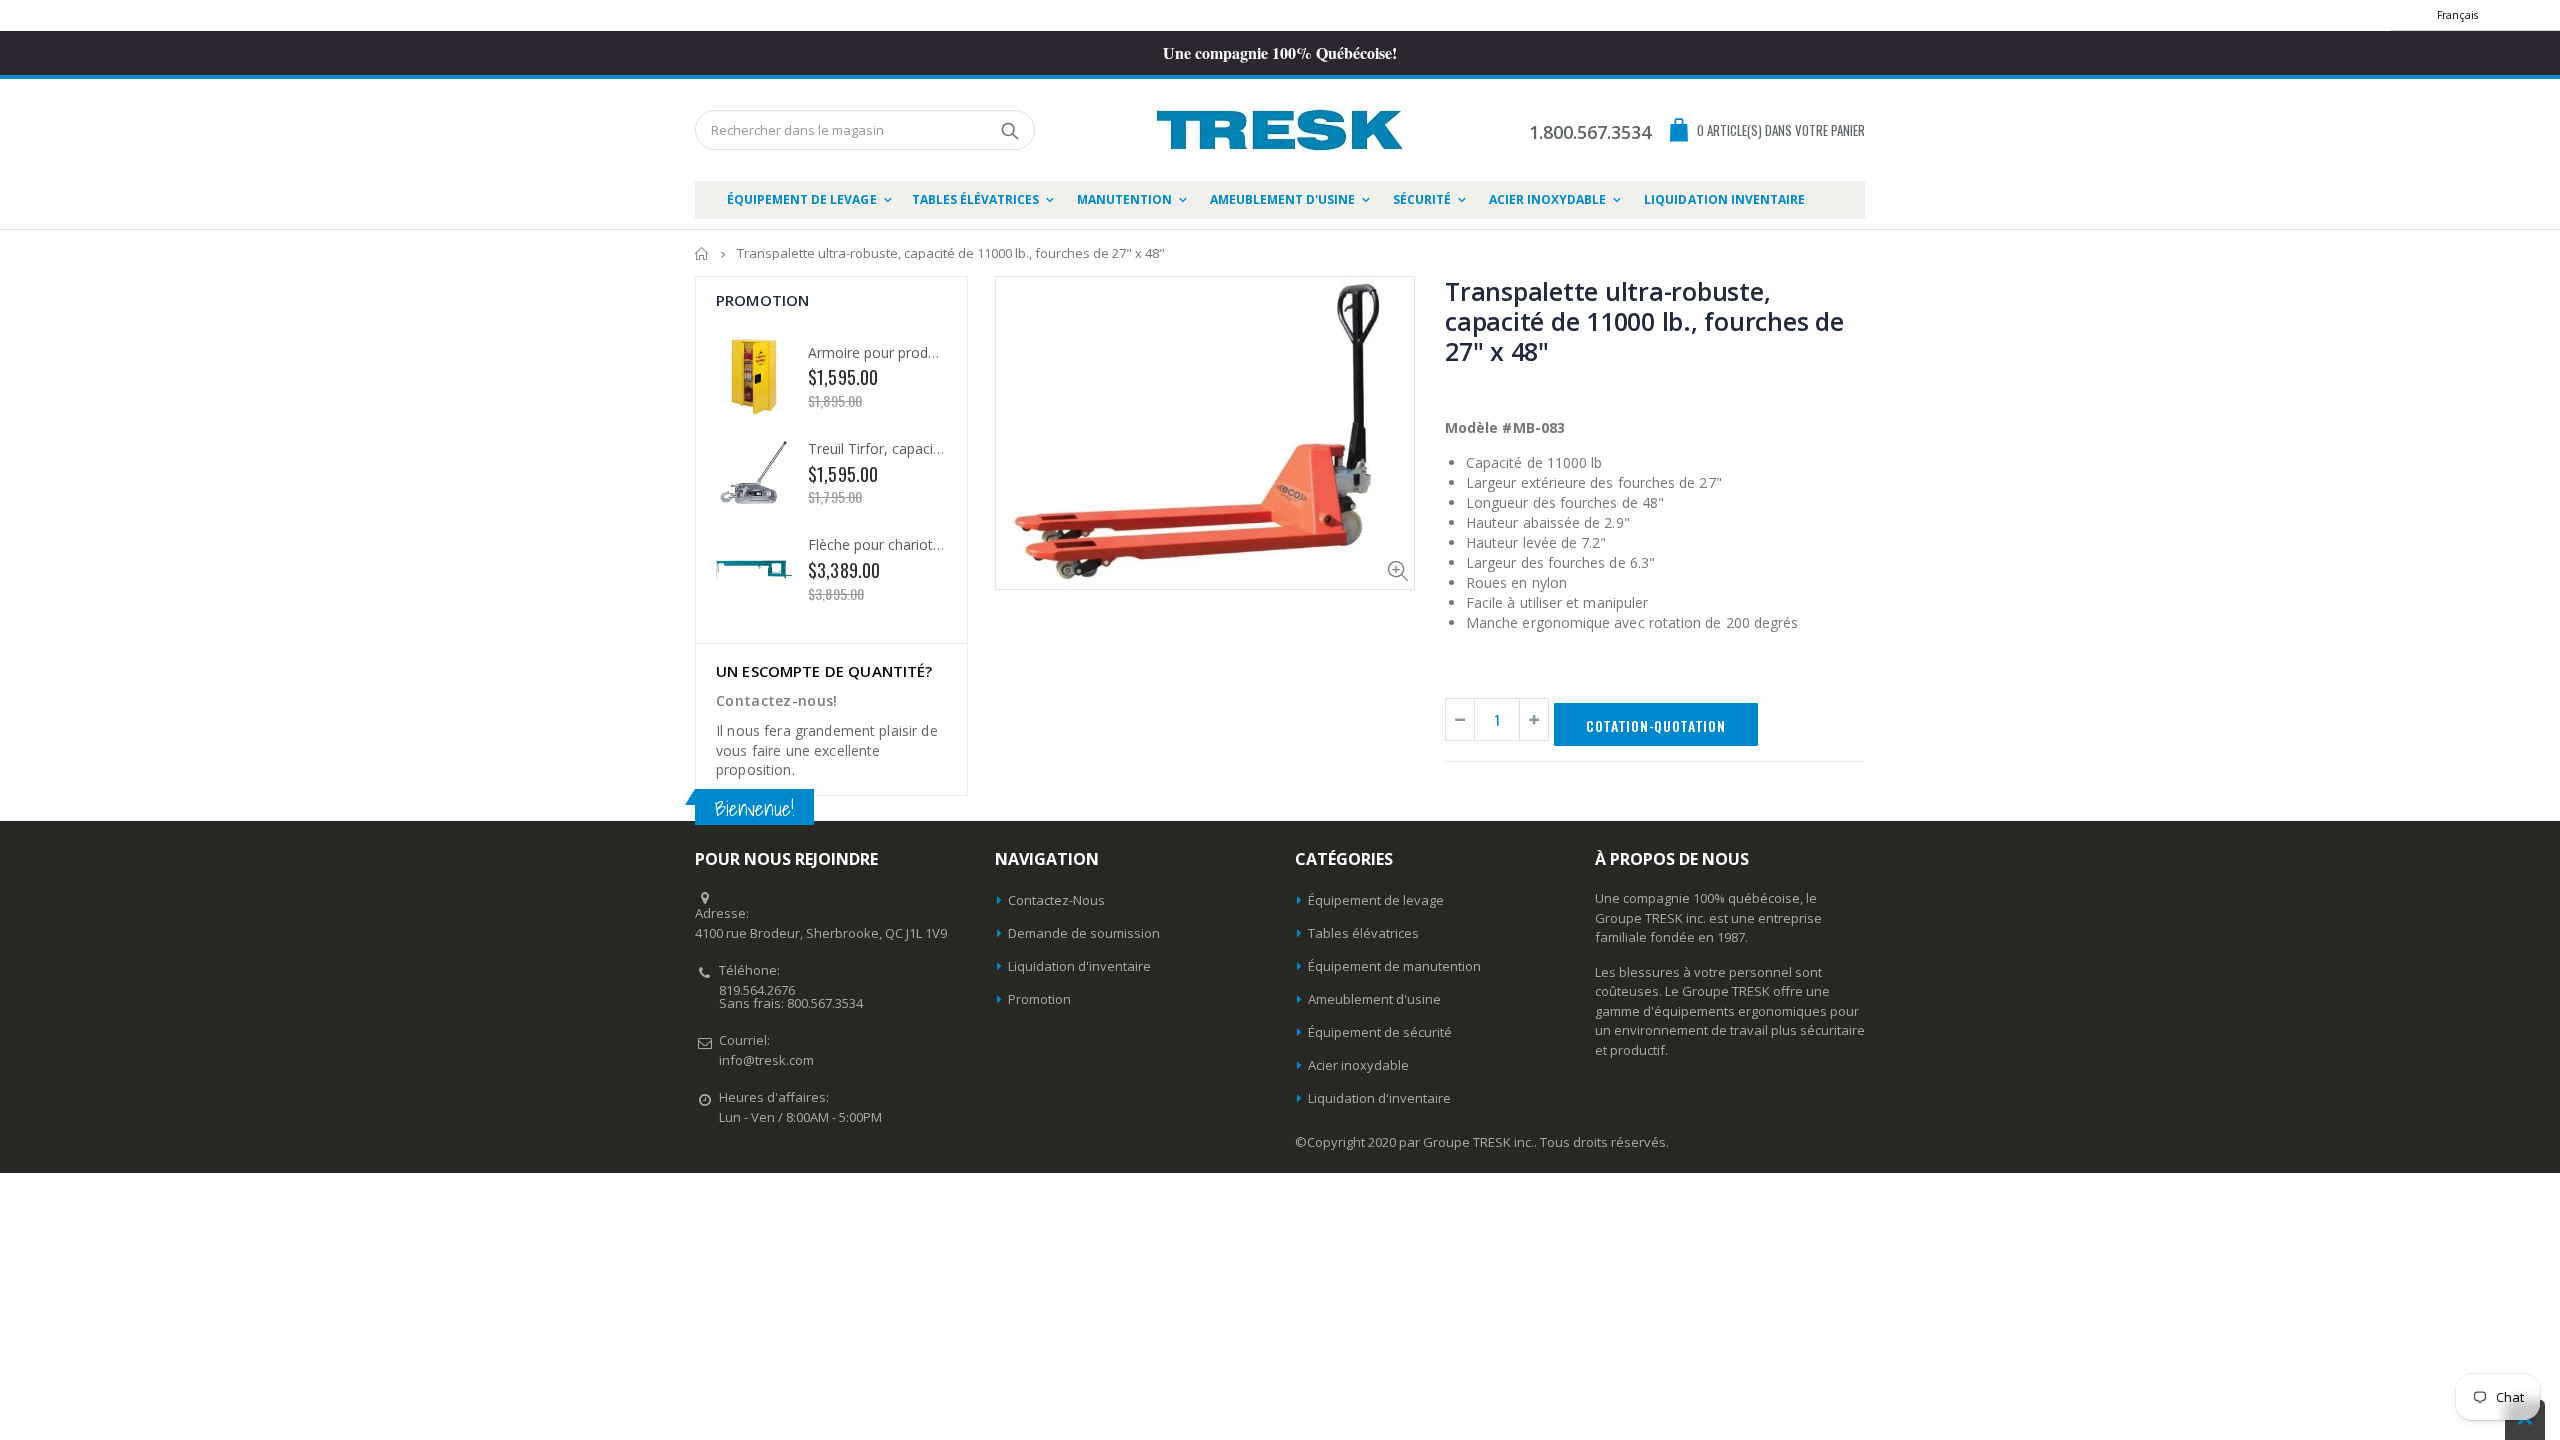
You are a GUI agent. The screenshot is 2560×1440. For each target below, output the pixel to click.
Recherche (1009, 130)
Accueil (702, 253)
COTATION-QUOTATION (1656, 725)
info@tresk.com (766, 1060)
